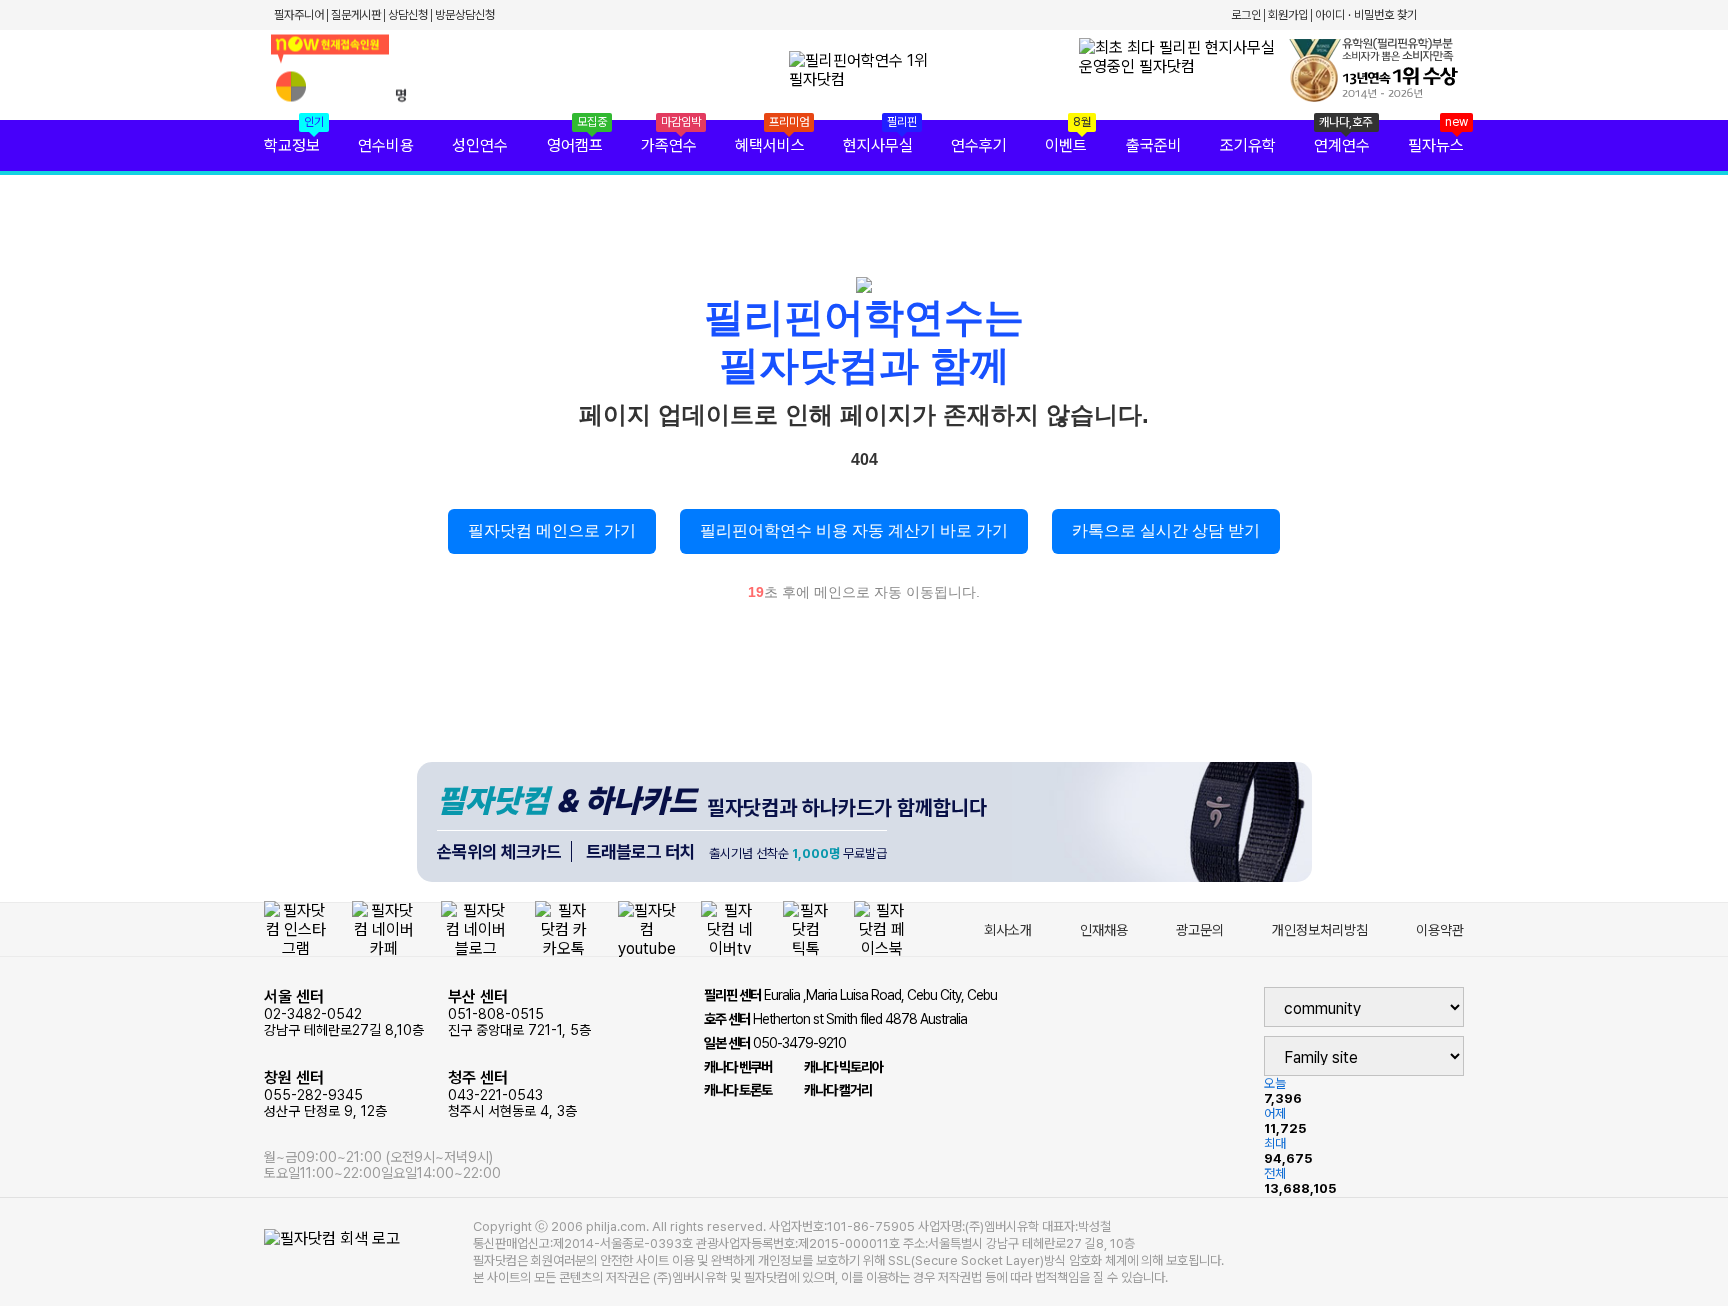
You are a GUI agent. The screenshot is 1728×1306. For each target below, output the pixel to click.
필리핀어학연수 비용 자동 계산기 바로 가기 (854, 530)
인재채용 (1104, 930)
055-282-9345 (325, 1093)
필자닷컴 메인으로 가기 (552, 530)
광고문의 (1200, 930)
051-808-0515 (519, 1012)
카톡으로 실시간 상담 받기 (1166, 530)
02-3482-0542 (344, 1012)
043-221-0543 (512, 1093)
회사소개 (1008, 930)
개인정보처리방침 (1320, 930)
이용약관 (1440, 930)
